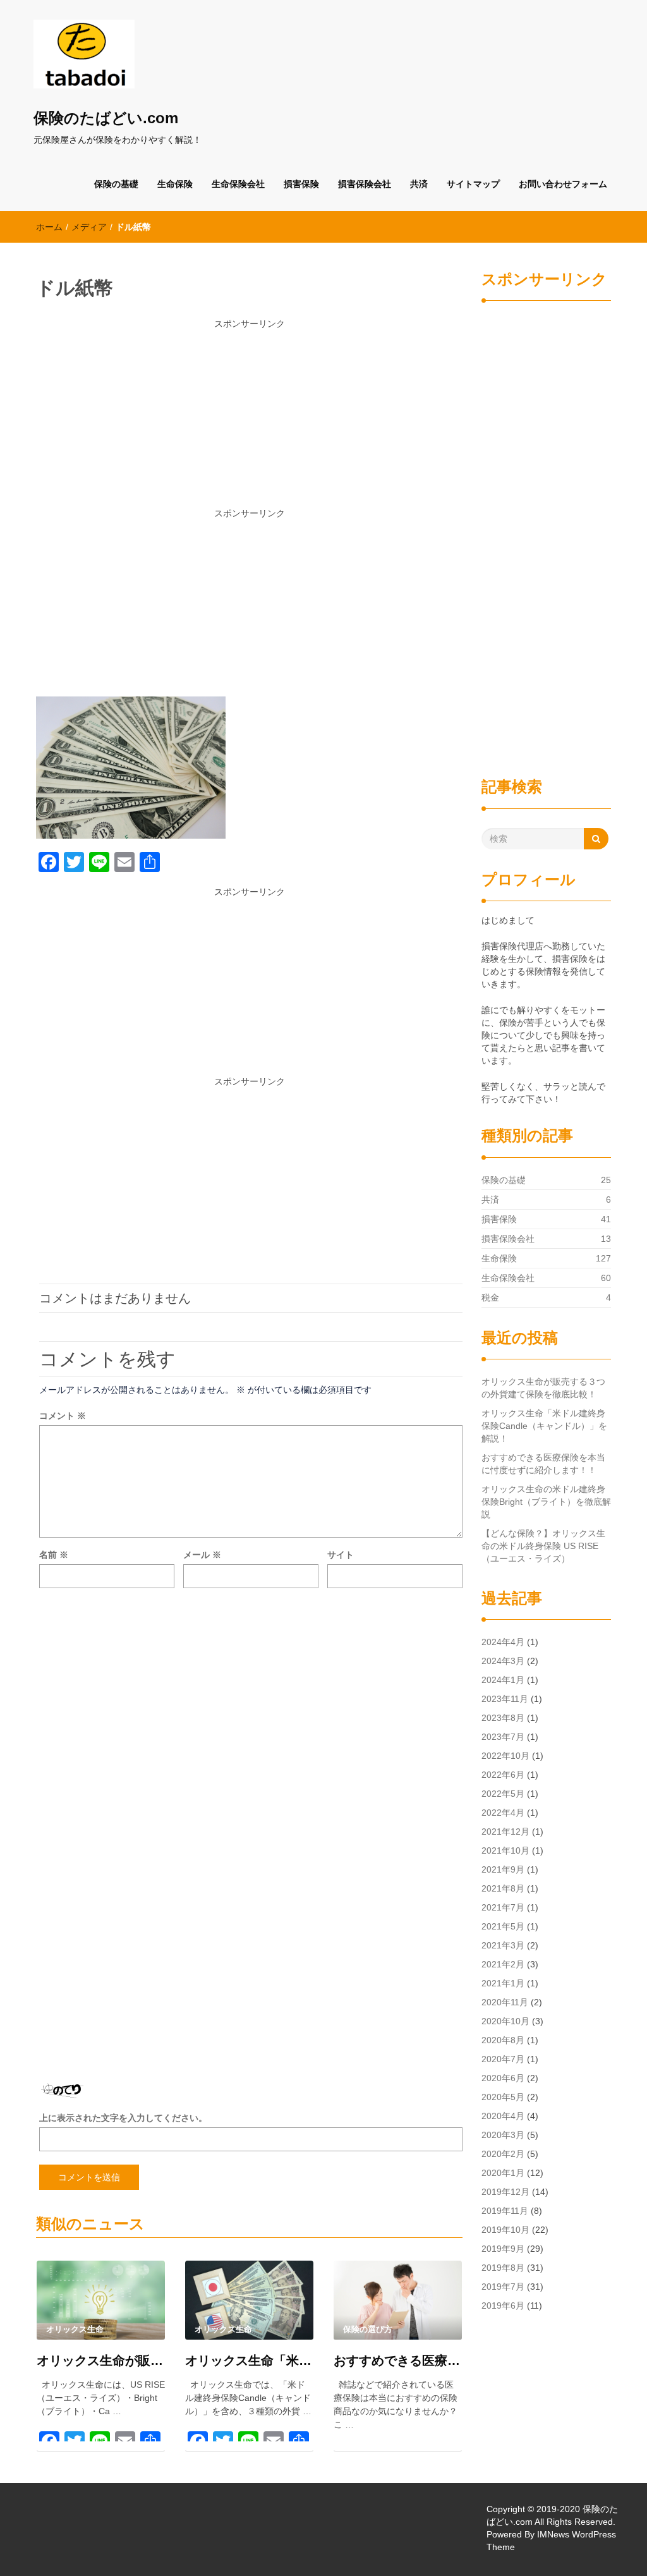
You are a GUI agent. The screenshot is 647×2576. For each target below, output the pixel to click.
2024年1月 (503, 1680)
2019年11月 (505, 2211)
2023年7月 (503, 1737)
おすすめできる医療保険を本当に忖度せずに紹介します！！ (398, 2360)
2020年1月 (503, 2173)
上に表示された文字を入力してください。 (123, 2118)
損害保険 (301, 184)
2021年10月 (505, 1850)
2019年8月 (503, 2268)
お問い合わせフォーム (563, 184)
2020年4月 (503, 2116)
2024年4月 (503, 1642)
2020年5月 (503, 2097)
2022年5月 (503, 1794)
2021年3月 (503, 1945)
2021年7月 (503, 1907)
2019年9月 (503, 2249)
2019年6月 (503, 2306)
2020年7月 (503, 2059)
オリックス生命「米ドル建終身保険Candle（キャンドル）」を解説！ (249, 2360)
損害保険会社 (365, 184)
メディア (89, 227)
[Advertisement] (249, 418)
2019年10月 (505, 2230)
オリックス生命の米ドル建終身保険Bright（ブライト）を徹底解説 (546, 1502)
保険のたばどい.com (106, 118)
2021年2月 (503, 1964)
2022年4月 (503, 1813)
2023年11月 (505, 1699)
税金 (490, 1297)
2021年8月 (503, 1888)
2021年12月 (505, 1832)
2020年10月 (505, 2021)
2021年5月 (503, 1926)
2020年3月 (503, 2135)
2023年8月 (503, 1718)
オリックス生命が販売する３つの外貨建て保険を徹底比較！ (101, 2360)
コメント (63, 1416)
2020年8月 (503, 2040)
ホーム (49, 227)
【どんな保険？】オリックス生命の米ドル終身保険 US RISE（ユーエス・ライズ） (543, 1546)
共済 (419, 184)
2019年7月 (503, 2287)
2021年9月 (503, 1869)
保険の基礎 (116, 184)
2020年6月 (503, 2078)
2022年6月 (503, 1775)
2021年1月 (503, 1983)
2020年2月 (503, 2154)
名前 (54, 1555)
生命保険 (175, 184)
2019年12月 (505, 2192)
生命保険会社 (238, 184)
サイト (341, 1555)
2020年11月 (505, 2002)
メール (202, 1555)
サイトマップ (473, 184)
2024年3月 (503, 1661)
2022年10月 (505, 1756)
